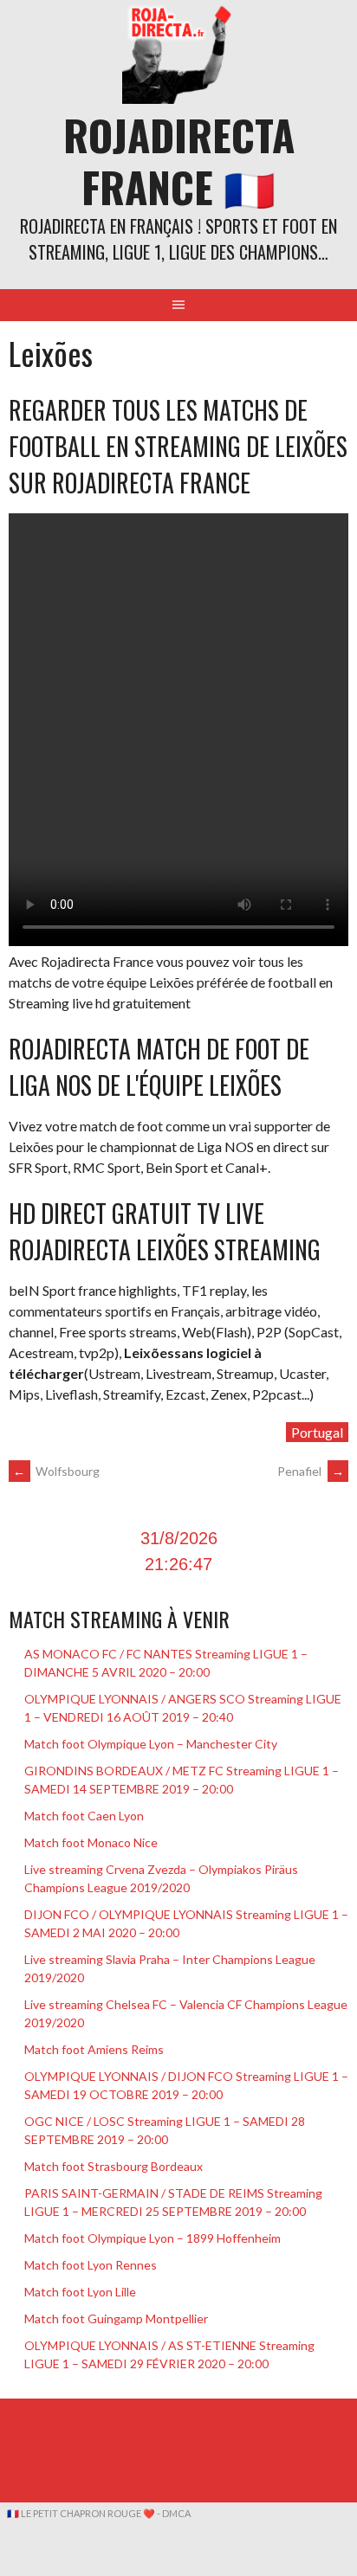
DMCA (176, 2513)
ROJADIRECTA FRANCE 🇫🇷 (179, 161)
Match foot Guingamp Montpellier (116, 2318)
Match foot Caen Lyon (84, 1816)
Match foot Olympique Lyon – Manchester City (151, 1744)
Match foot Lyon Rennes (91, 2265)
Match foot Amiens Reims (94, 2049)
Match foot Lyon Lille (80, 2292)
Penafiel (311, 1471)
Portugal (317, 1432)
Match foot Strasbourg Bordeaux (114, 2166)
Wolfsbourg (56, 1471)
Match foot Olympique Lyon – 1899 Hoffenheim (153, 2238)
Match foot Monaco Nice (91, 1842)
